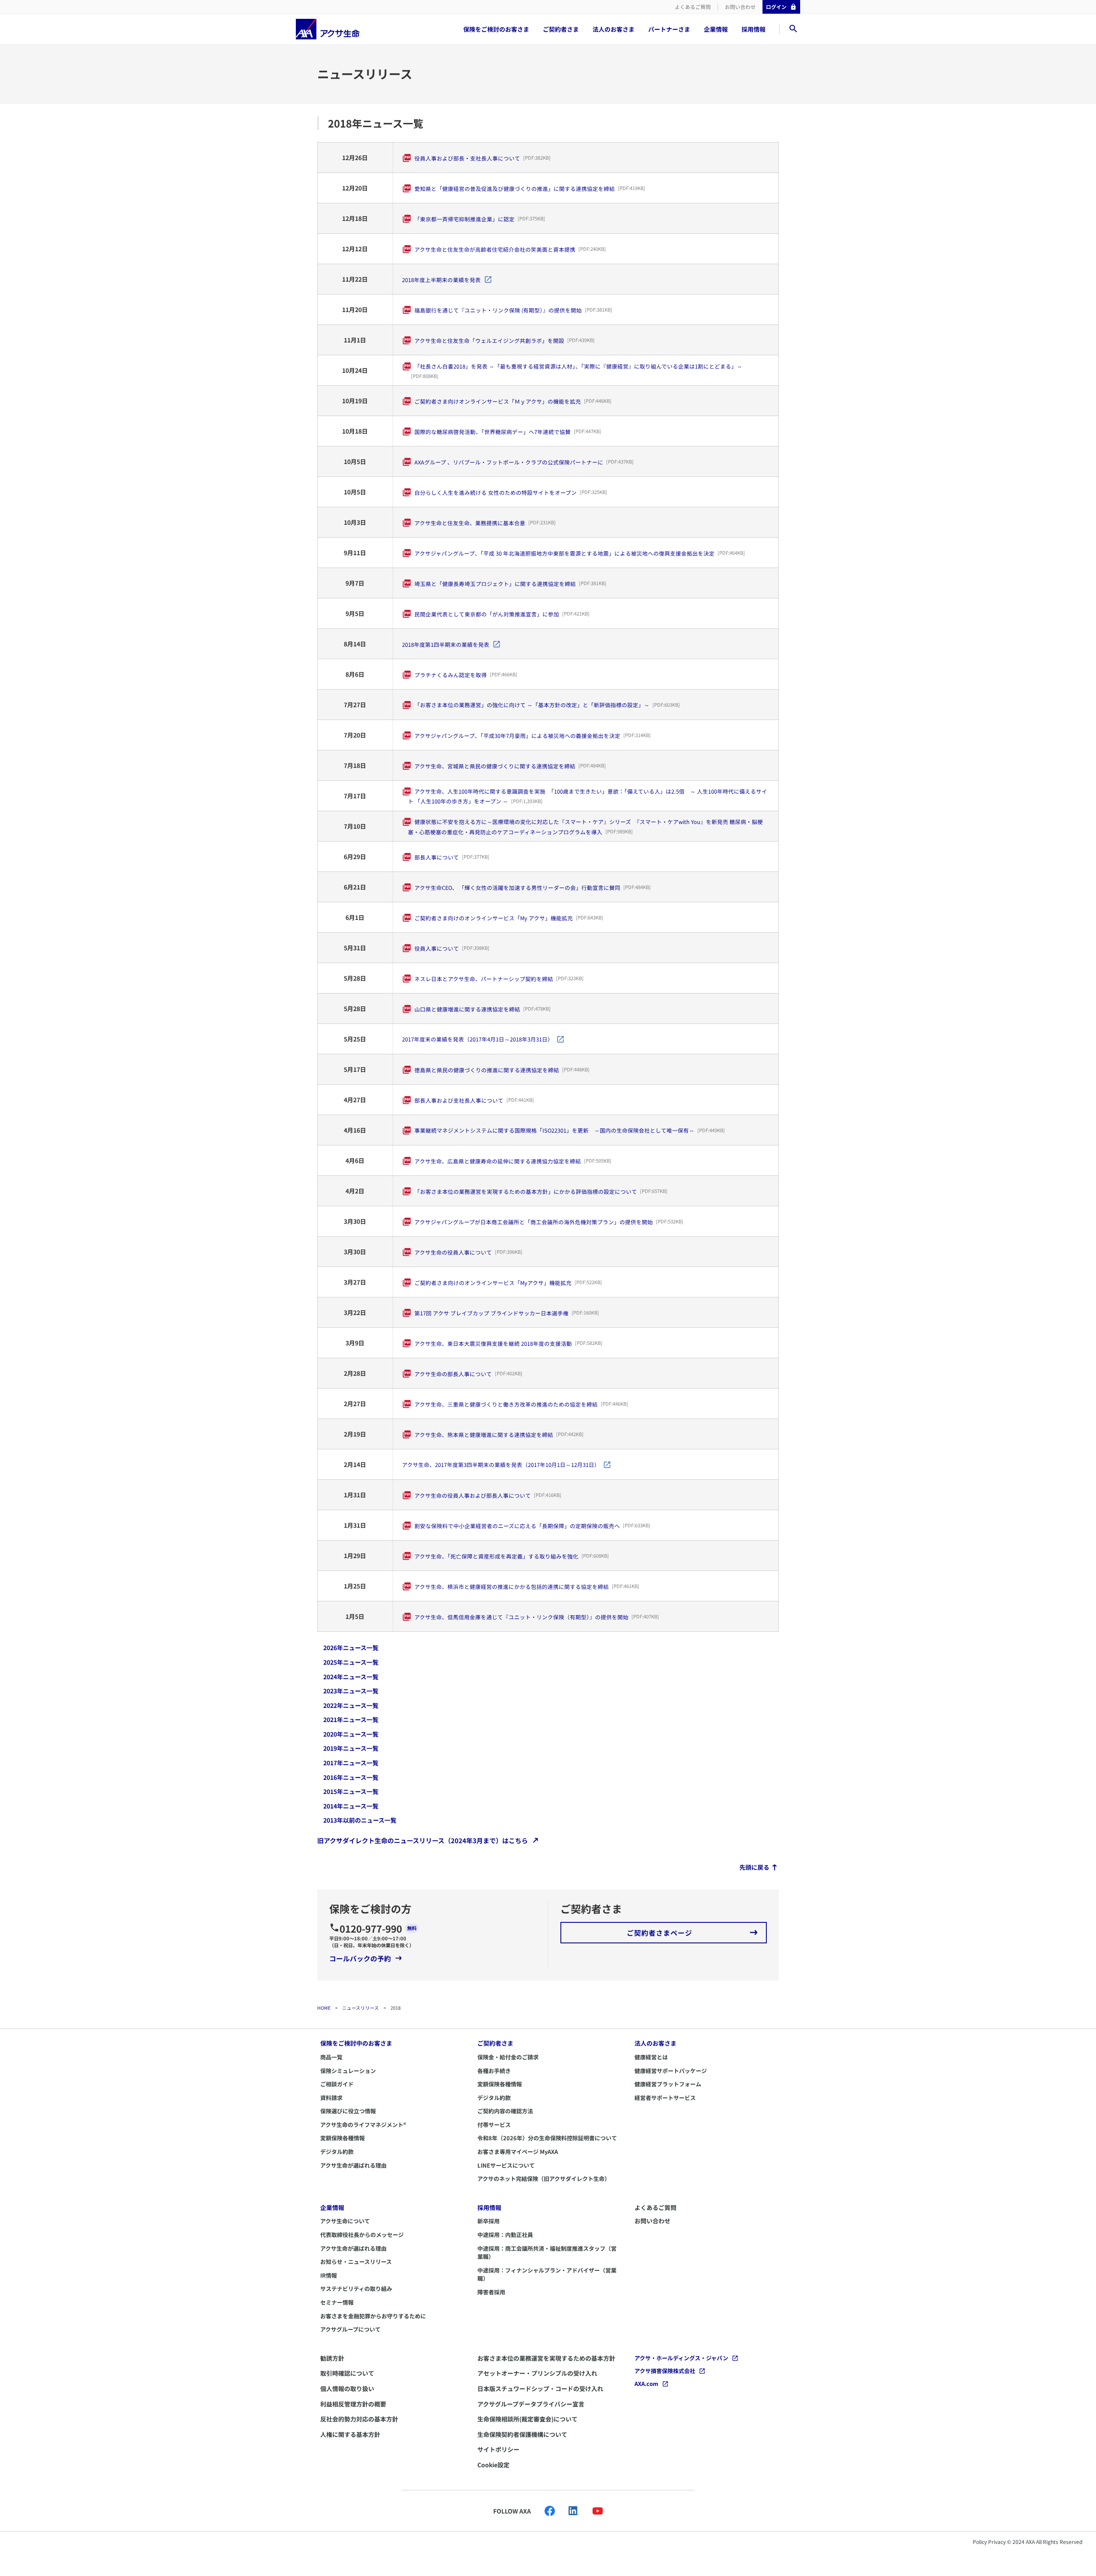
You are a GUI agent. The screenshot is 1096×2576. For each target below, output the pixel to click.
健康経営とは (651, 2057)
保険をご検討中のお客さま (356, 2043)
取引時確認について (347, 2373)
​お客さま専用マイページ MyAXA (518, 2152)
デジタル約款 (337, 2152)
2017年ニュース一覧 (351, 1763)
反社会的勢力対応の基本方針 (359, 2419)
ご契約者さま (561, 29)
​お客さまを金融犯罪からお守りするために (373, 2316)
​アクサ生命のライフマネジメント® (363, 2125)
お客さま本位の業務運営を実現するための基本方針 (546, 2358)
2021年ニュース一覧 (351, 1719)
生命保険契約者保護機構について (522, 2434)
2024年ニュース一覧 (351, 1677)
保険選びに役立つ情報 (348, 2111)
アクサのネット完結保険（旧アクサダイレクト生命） (544, 2179)
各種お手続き (494, 2071)
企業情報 (716, 29)
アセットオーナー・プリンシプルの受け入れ (537, 2373)
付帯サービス (494, 2125)
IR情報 (329, 2275)
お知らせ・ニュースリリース (356, 2262)
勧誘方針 (332, 2358)
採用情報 (753, 29)
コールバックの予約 (360, 1958)
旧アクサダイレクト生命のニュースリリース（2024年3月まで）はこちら (423, 1840)
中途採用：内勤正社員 (505, 2235)
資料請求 (331, 2098)
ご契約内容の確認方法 (505, 2111)
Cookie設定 (493, 2465)
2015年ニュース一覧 (351, 1791)
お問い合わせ (740, 7)
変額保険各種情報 (342, 2138)
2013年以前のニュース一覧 (360, 1820)
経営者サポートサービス (665, 2098)
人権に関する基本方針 (350, 2434)
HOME (324, 2008)
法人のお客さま (614, 29)
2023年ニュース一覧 (351, 1691)
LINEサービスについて (506, 2165)
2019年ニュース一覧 (351, 1748)
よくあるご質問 (693, 7)
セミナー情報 (337, 2302)
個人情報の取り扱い (347, 2389)
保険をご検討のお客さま (496, 29)
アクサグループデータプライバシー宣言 (531, 2404)
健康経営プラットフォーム (668, 2084)
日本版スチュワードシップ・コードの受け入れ (540, 2389)
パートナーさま (669, 29)
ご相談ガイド (337, 2084)
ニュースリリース (360, 2008)
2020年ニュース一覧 (351, 1734)
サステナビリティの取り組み (356, 2289)
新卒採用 (488, 2221)
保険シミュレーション (348, 2071)
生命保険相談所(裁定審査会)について (527, 2419)
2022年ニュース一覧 (351, 1705)
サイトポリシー (498, 2449)
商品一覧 (331, 2057)
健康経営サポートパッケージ (671, 2071)
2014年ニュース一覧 (351, 1806)
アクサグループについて (350, 2329)
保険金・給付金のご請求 (508, 2057)
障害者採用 (491, 2292)
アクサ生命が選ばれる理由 (353, 2165)
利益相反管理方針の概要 (353, 2404)
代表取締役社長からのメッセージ (362, 2235)
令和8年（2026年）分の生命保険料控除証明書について (547, 2138)
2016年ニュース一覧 (351, 1777)
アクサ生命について (345, 2221)
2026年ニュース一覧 (351, 1648)
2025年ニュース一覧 (351, 1662)
